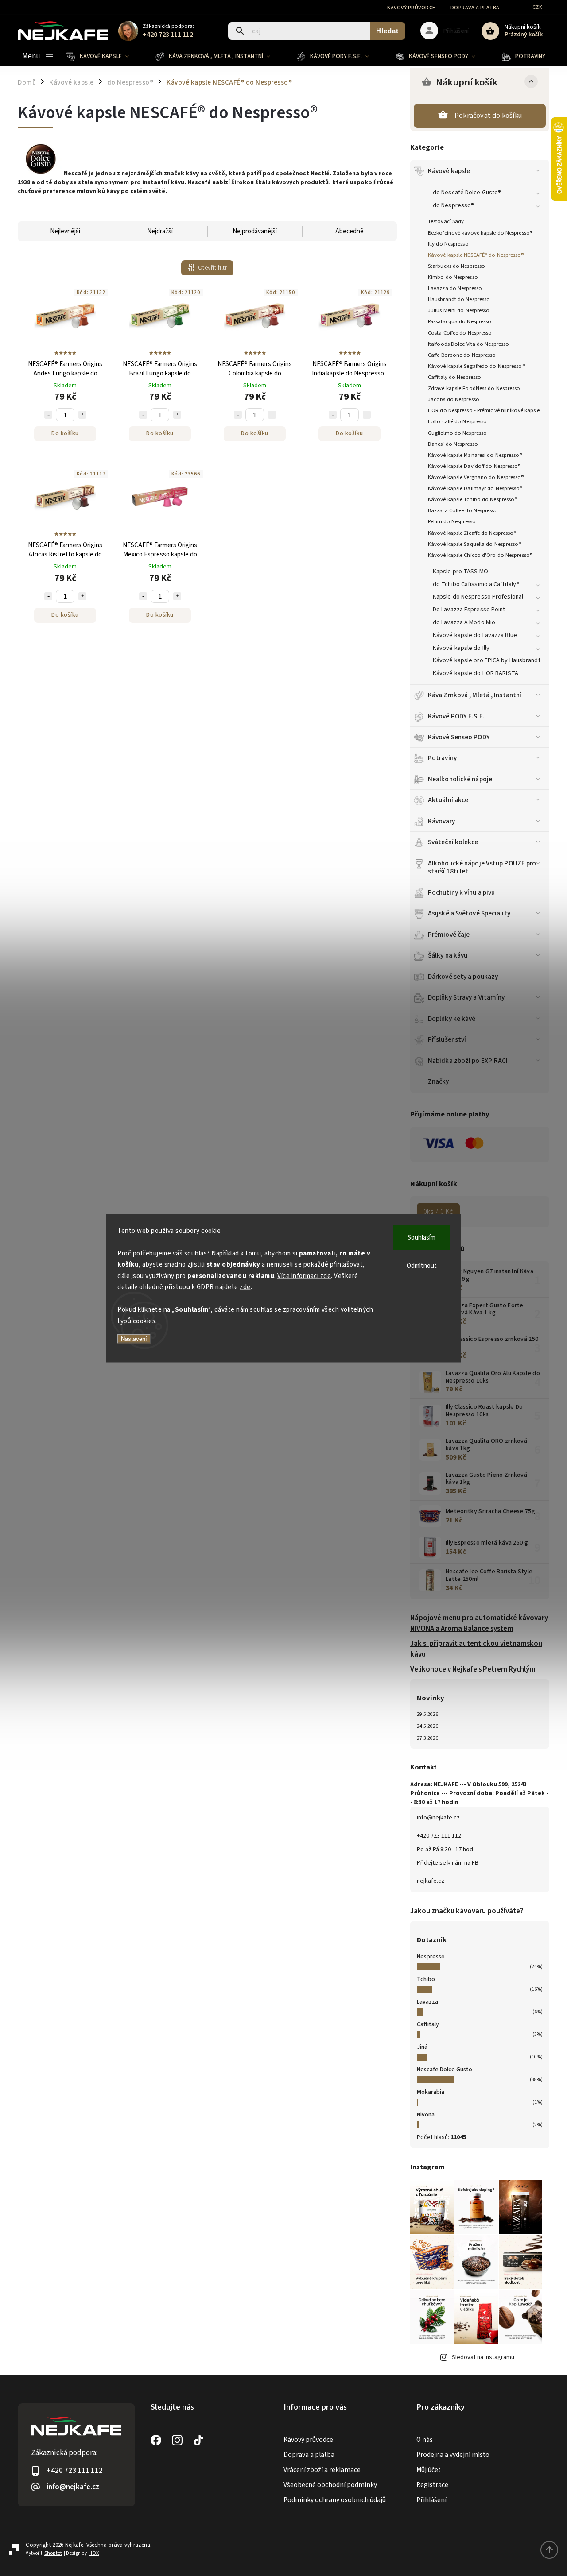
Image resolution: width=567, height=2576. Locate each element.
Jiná (422, 2047)
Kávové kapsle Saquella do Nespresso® (475, 544)
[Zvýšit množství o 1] (82, 415)
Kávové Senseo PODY (459, 737)
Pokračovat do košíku (488, 116)
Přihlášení (431, 2500)
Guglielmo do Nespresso (457, 433)
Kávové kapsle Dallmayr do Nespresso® (475, 488)
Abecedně (350, 231)
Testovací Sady (446, 221)
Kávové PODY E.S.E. (456, 716)
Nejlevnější (65, 231)
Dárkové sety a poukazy (463, 977)
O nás (425, 2440)
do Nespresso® (453, 205)
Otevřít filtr (213, 268)
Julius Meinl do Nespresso (459, 310)
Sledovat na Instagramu (483, 2357)
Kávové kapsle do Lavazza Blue (475, 635)
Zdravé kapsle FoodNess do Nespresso (474, 388)
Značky (439, 1081)
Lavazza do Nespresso (455, 288)
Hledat (387, 31)
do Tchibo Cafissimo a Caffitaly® (476, 584)
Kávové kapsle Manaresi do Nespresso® (475, 455)
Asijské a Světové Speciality (469, 913)
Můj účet (429, 2470)
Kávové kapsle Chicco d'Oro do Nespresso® (480, 555)
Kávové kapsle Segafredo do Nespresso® (476, 366)
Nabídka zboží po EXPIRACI (468, 1061)
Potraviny (442, 758)
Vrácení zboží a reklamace (322, 2470)
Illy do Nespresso (448, 244)
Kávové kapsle (449, 171)
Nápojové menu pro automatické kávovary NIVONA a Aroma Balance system (479, 1623)
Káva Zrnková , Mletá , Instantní (475, 695)
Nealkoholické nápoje (460, 779)
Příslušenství (447, 1039)
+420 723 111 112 (439, 1836)
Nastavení (134, 1339)
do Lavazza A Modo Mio (464, 622)
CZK (538, 7)
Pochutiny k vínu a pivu (461, 892)
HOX (94, 2553)
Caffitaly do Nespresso (454, 377)
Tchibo (426, 1979)
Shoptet (53, 2553)
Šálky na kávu (448, 955)
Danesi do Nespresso (453, 444)
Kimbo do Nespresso (453, 277)
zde (245, 1287)
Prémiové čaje (449, 935)
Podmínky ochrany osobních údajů (335, 2500)
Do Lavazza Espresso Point (469, 610)
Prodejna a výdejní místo (453, 2455)
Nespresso (431, 1957)
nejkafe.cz (431, 1881)
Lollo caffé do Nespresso (457, 421)
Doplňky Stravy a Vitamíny (466, 997)
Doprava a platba (475, 8)
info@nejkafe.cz (438, 1818)
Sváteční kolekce (453, 842)
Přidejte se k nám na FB (448, 1863)
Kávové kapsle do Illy (461, 648)
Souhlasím (421, 1237)
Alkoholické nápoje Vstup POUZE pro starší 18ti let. (482, 867)
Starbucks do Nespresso (456, 266)
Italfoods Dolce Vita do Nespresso (468, 344)
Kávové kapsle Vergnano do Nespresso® (476, 477)
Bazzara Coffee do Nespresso (463, 510)
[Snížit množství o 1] (48, 415)
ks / (438, 1212)
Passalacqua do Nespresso (460, 321)
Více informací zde (304, 1276)
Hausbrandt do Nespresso (459, 299)
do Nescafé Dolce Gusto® (467, 193)
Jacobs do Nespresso (454, 399)
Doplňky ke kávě (452, 1019)
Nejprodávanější (255, 231)
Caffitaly (428, 2024)
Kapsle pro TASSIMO (460, 572)
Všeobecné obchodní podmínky (330, 2485)
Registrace (432, 2485)
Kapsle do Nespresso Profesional (478, 597)
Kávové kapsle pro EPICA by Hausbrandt (487, 660)
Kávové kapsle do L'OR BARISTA (476, 673)
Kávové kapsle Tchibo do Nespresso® (472, 499)
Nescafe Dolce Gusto (445, 2070)
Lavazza (427, 2002)
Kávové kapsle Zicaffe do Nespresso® (472, 533)
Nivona (426, 2115)
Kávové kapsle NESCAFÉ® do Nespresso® (476, 255)
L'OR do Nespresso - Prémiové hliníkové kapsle (484, 410)
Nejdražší (160, 231)
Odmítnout (422, 1265)
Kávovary (441, 821)
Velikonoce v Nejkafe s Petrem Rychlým (473, 1669)
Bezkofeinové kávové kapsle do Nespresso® (480, 233)
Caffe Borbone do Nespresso (462, 355)
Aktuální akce (448, 800)
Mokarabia (431, 2092)
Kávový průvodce (411, 8)
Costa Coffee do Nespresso (460, 333)
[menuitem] (104, 56)
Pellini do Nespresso (452, 521)
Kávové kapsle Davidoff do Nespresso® (474, 466)
